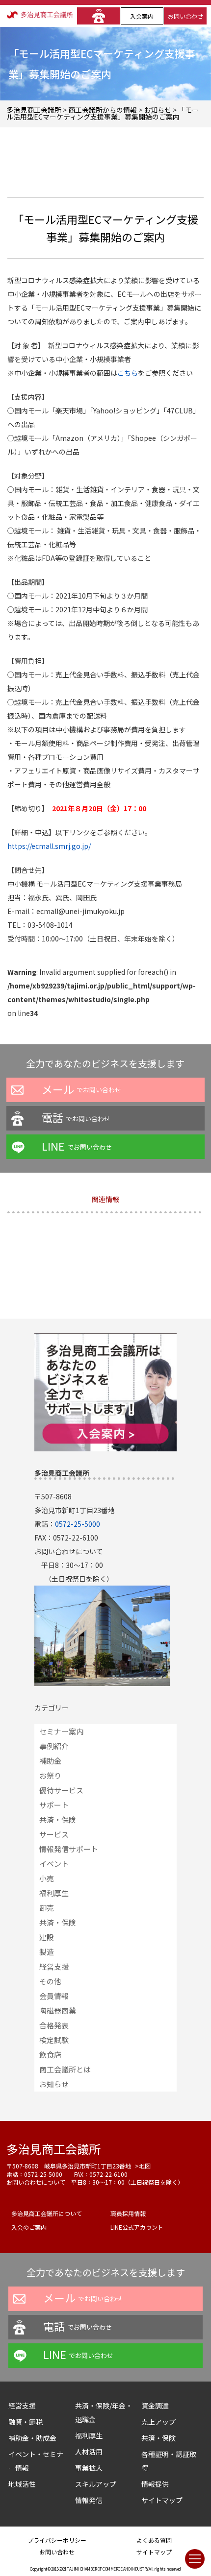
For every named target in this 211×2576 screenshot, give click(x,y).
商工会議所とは (65, 2069)
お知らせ (54, 2084)
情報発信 (89, 2500)
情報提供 (155, 2484)
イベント (54, 1864)
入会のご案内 (29, 2227)
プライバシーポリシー (57, 2540)
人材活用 (89, 2452)
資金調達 (158, 2406)
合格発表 (54, 2025)
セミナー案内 (61, 1731)
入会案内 (142, 16)
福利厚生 (54, 1893)
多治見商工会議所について (47, 2213)
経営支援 (54, 1966)
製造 (47, 1952)
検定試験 (54, 2040)
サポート (54, 1805)
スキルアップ (99, 2484)
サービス (54, 1834)
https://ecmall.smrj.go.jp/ (49, 846)
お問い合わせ (185, 16)
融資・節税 (26, 2422)
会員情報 (54, 1996)
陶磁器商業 (58, 2010)
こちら (128, 373)
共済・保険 (58, 1819)
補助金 (50, 1761)
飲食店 (50, 2055)
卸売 (47, 1908)
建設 (47, 1937)
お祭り (50, 1775)
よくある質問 (154, 2540)
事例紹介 (54, 1746)
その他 (50, 1981)
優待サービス (61, 1790)
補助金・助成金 (32, 2438)
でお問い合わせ (81, 1089)
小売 (47, 1878)
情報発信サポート (69, 1849)
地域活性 (22, 2484)
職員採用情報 (128, 2213)
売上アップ (158, 2422)
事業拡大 (89, 2468)
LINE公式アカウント (137, 2227)
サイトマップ (162, 2500)
